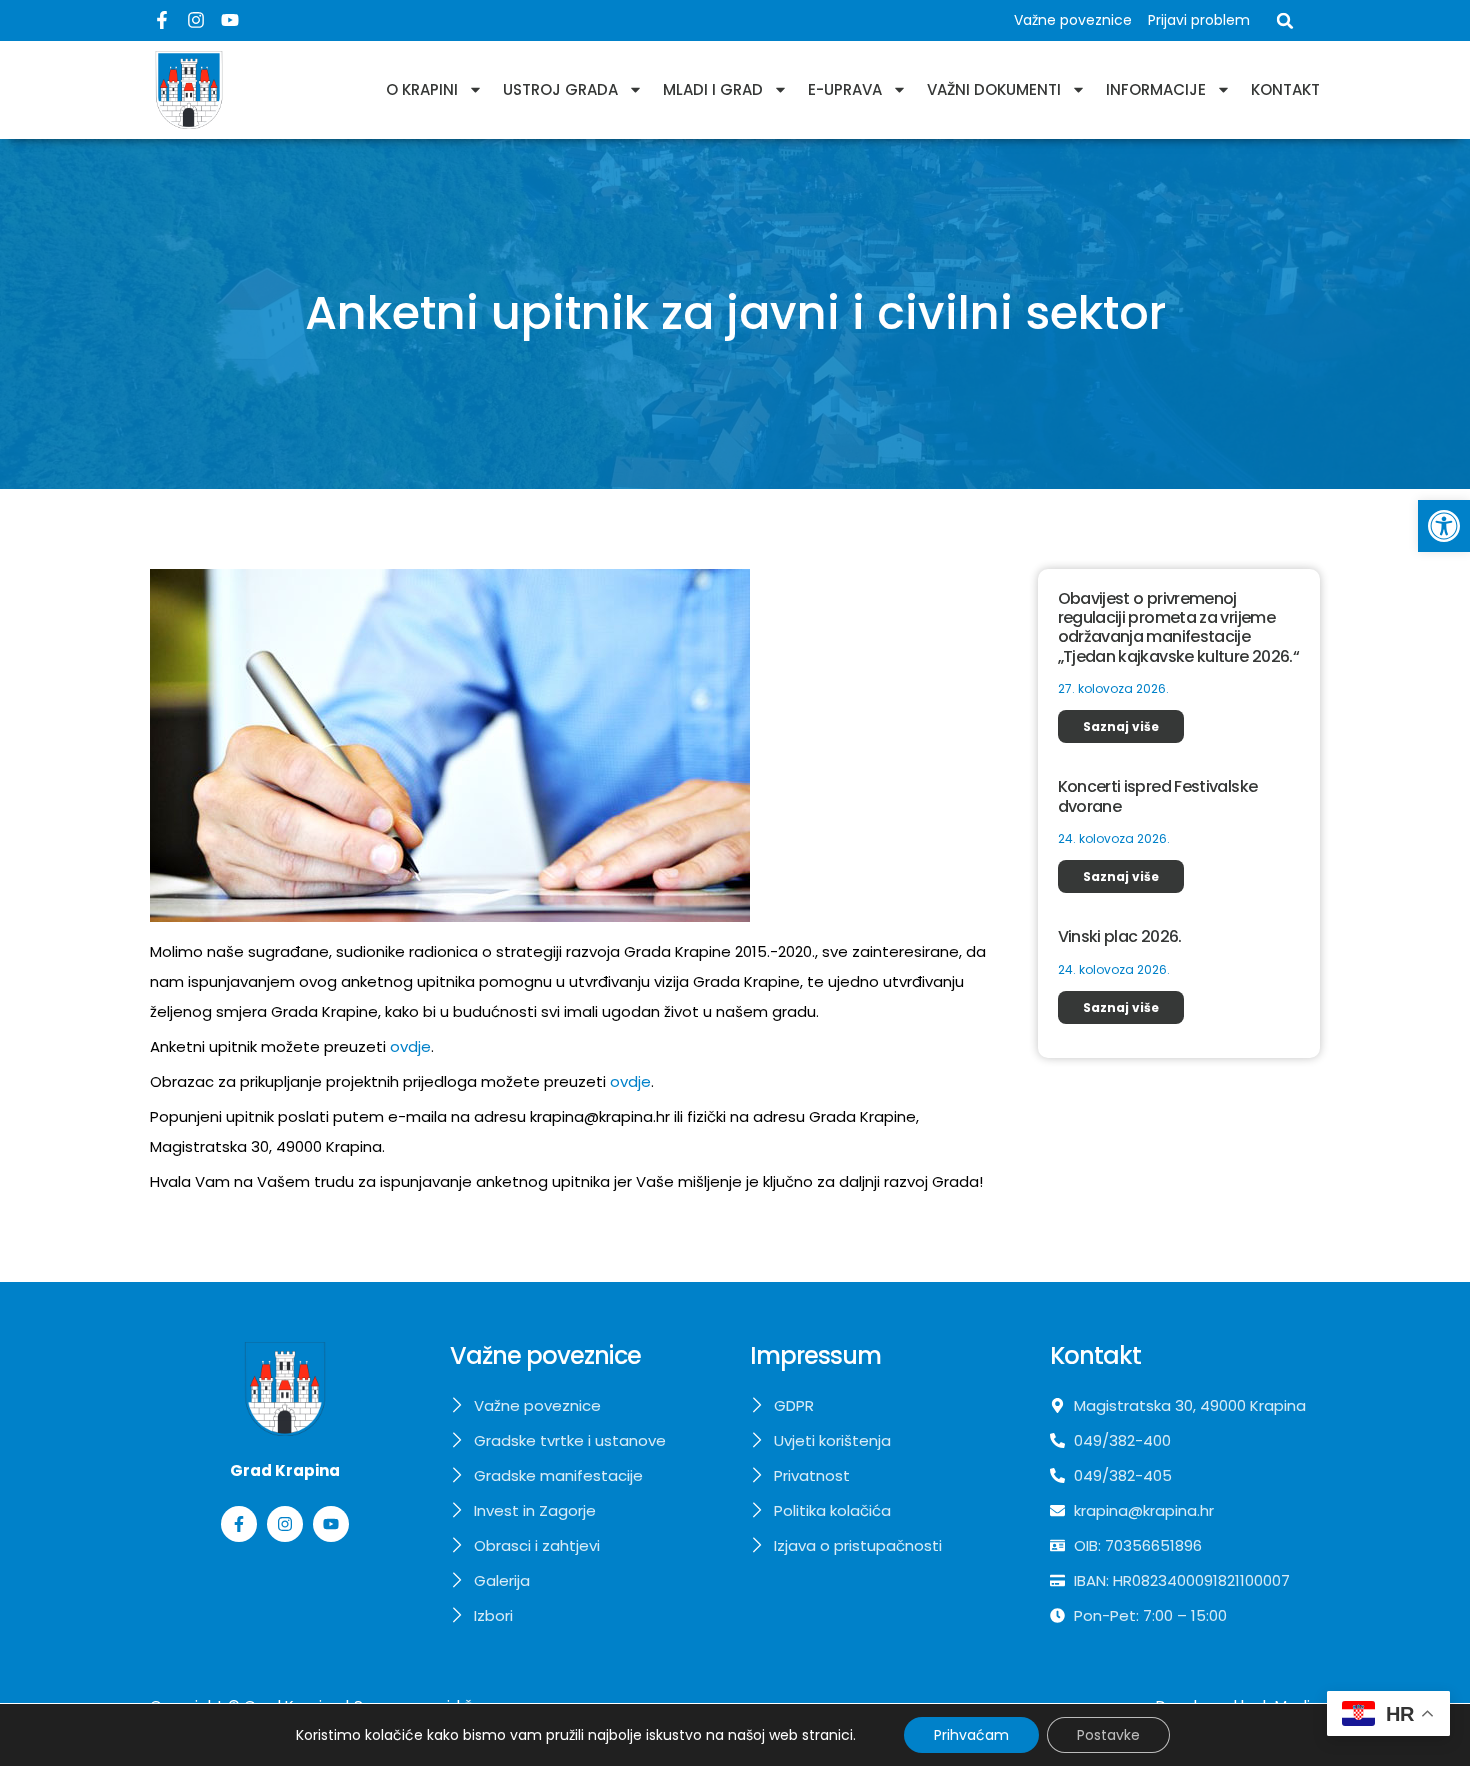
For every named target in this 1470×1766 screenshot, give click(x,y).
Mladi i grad (713, 89)
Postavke (1108, 1735)
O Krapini (422, 89)
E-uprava (845, 89)
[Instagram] (196, 20)
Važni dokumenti (994, 89)
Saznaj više (1121, 726)
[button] (1444, 526)
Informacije (1156, 89)
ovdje (410, 1046)
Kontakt (1285, 89)
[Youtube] (230, 20)
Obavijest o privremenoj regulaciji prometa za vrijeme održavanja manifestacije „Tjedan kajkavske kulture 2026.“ (1179, 627)
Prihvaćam (971, 1735)
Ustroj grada (560, 89)
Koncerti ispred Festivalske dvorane (1158, 796)
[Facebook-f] (162, 20)
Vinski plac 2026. (1120, 936)
